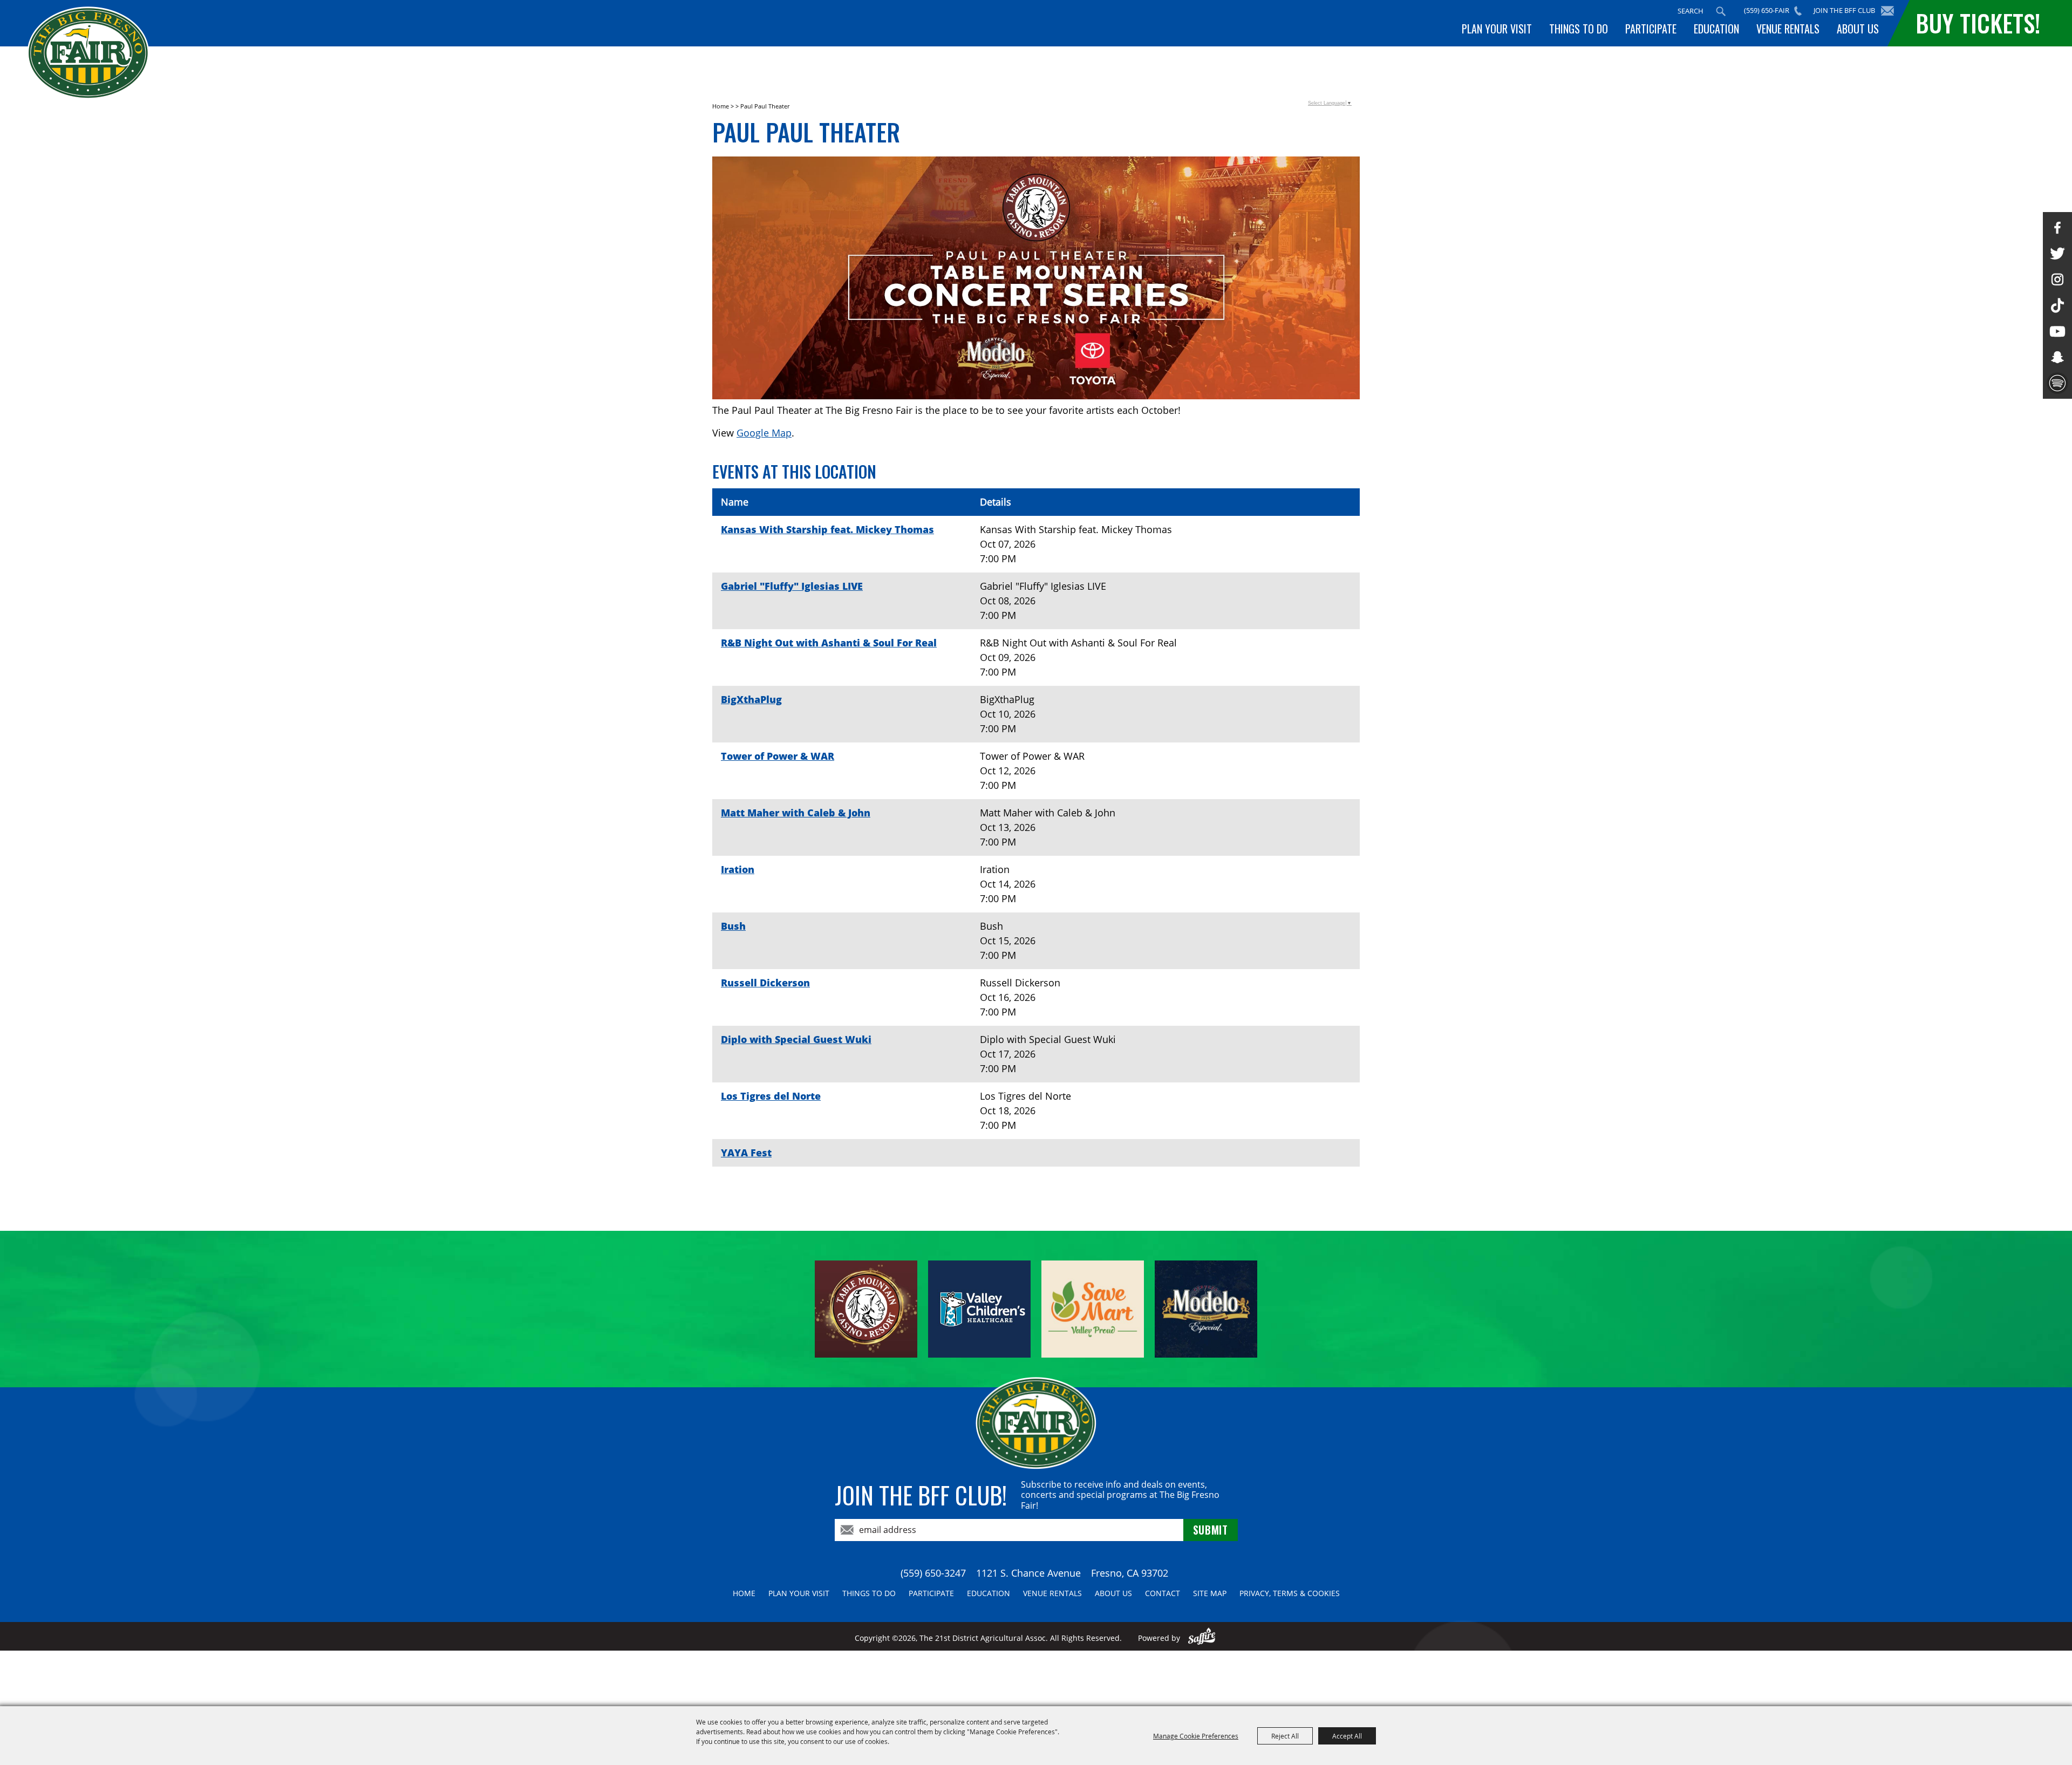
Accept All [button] (1347, 1736)
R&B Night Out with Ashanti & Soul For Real (829, 643)
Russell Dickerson (765, 983)
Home (721, 106)
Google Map (764, 433)
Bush (733, 926)
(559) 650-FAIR (1767, 10)
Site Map (1210, 1593)
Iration (738, 869)
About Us (1858, 29)
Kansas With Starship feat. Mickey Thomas (827, 529)
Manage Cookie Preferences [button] (1196, 1736)
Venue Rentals (1788, 29)
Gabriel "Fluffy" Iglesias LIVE (792, 586)
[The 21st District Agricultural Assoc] (88, 53)
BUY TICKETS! (1978, 23)
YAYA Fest (746, 1153)
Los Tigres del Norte (771, 1096)
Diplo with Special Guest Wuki (796, 1039)
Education (1716, 29)
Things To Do (1579, 29)
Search (1721, 11)
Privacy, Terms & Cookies (1290, 1593)
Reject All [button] (1285, 1736)
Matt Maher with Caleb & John (796, 813)
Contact (1163, 1593)
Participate (1651, 29)
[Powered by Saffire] (1202, 1638)
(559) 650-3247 (933, 1573)
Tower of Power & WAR (778, 756)
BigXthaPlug (751, 699)
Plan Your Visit (1497, 29)
